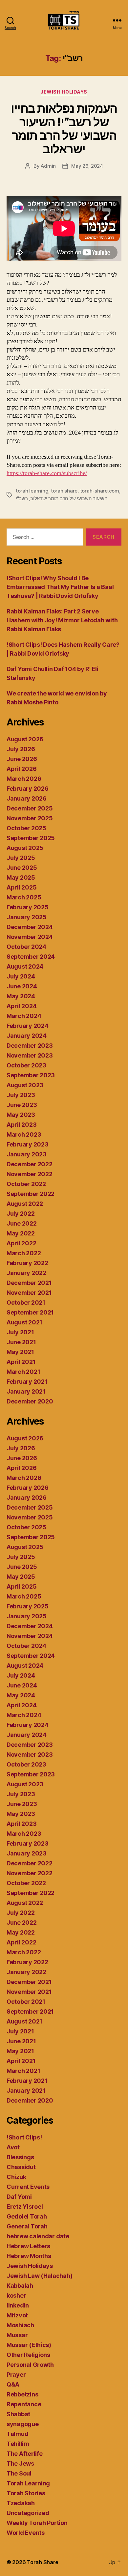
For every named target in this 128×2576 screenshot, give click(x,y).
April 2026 (21, 769)
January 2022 (26, 1273)
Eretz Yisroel (25, 2207)
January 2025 (27, 917)
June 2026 (22, 759)
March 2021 (23, 1372)
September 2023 (31, 1075)
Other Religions (28, 2355)
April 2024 (21, 1006)
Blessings (20, 2157)
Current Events (28, 2187)
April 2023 (21, 1125)
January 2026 (27, 798)
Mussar (17, 2335)
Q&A (13, 2384)
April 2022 (21, 1243)
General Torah (27, 2226)
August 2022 (25, 1204)
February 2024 (28, 1026)
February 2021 (27, 1382)
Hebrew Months (29, 2256)
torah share (64, 491)
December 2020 (30, 1401)
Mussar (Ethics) (29, 2345)
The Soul (19, 2473)
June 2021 (21, 1342)
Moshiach (20, 2325)
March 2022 (24, 1253)
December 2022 (30, 1164)
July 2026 (21, 749)
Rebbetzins (22, 2394)
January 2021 (26, 1391)
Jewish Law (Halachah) (39, 2276)
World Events (26, 2533)
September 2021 (30, 1312)
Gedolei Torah (27, 2216)
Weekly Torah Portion (37, 2523)
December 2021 (29, 1283)
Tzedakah (21, 2503)
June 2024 (22, 986)
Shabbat (18, 2414)
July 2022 (21, 1214)
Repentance (24, 2404)
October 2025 (26, 828)
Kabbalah (20, 2286)
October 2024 (26, 947)
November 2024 (30, 937)
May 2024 (21, 996)
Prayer (16, 2375)
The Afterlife (25, 2454)
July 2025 (21, 858)
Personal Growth (30, 2365)
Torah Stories (26, 2493)
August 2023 (25, 1085)
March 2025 (24, 897)
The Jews (20, 2463)
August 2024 (25, 966)
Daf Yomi (19, 2197)
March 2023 (24, 1134)
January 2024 (27, 1036)
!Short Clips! (24, 2137)
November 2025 (30, 818)
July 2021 (20, 1332)
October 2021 (26, 1302)
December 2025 (30, 808)
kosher (16, 2295)
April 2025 (21, 887)
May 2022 (21, 1233)
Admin (48, 166)
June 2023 (22, 1105)
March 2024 (24, 1016)
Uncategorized (28, 2513)
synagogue (23, 2424)
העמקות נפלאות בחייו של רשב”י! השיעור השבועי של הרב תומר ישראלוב (64, 129)
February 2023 (28, 1144)
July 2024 (21, 976)
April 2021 (21, 1362)
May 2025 (21, 878)
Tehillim (18, 2444)
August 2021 (24, 1322)
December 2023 (30, 1046)
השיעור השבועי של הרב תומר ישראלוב (69, 498)
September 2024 (31, 957)
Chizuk (16, 2177)
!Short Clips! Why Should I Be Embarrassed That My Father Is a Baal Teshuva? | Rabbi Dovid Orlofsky (60, 587)
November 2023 (30, 1055)
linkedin (18, 2305)
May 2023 (21, 1115)
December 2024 (30, 927)
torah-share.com (100, 491)
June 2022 (22, 1223)
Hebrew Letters (28, 2246)
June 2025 (22, 868)
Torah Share (43, 2562)
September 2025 (31, 838)
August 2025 (25, 848)
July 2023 (21, 1095)
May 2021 (20, 1352)
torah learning (32, 491)
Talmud (17, 2434)
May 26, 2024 (87, 166)
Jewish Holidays (64, 92)
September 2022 (31, 1194)
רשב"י (22, 498)
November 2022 (30, 1174)
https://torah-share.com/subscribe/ (47, 473)
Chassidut (21, 2167)
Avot (13, 2147)
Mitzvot (17, 2315)
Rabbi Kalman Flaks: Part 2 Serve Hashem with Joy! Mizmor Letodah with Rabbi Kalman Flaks (62, 620)
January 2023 (27, 1154)
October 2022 (26, 1184)
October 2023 (26, 1065)
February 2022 (27, 1263)
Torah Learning (28, 2483)
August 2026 (25, 739)
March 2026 (24, 779)
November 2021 (29, 1293)
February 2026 (28, 789)
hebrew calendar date (38, 2236)
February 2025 (28, 907)
